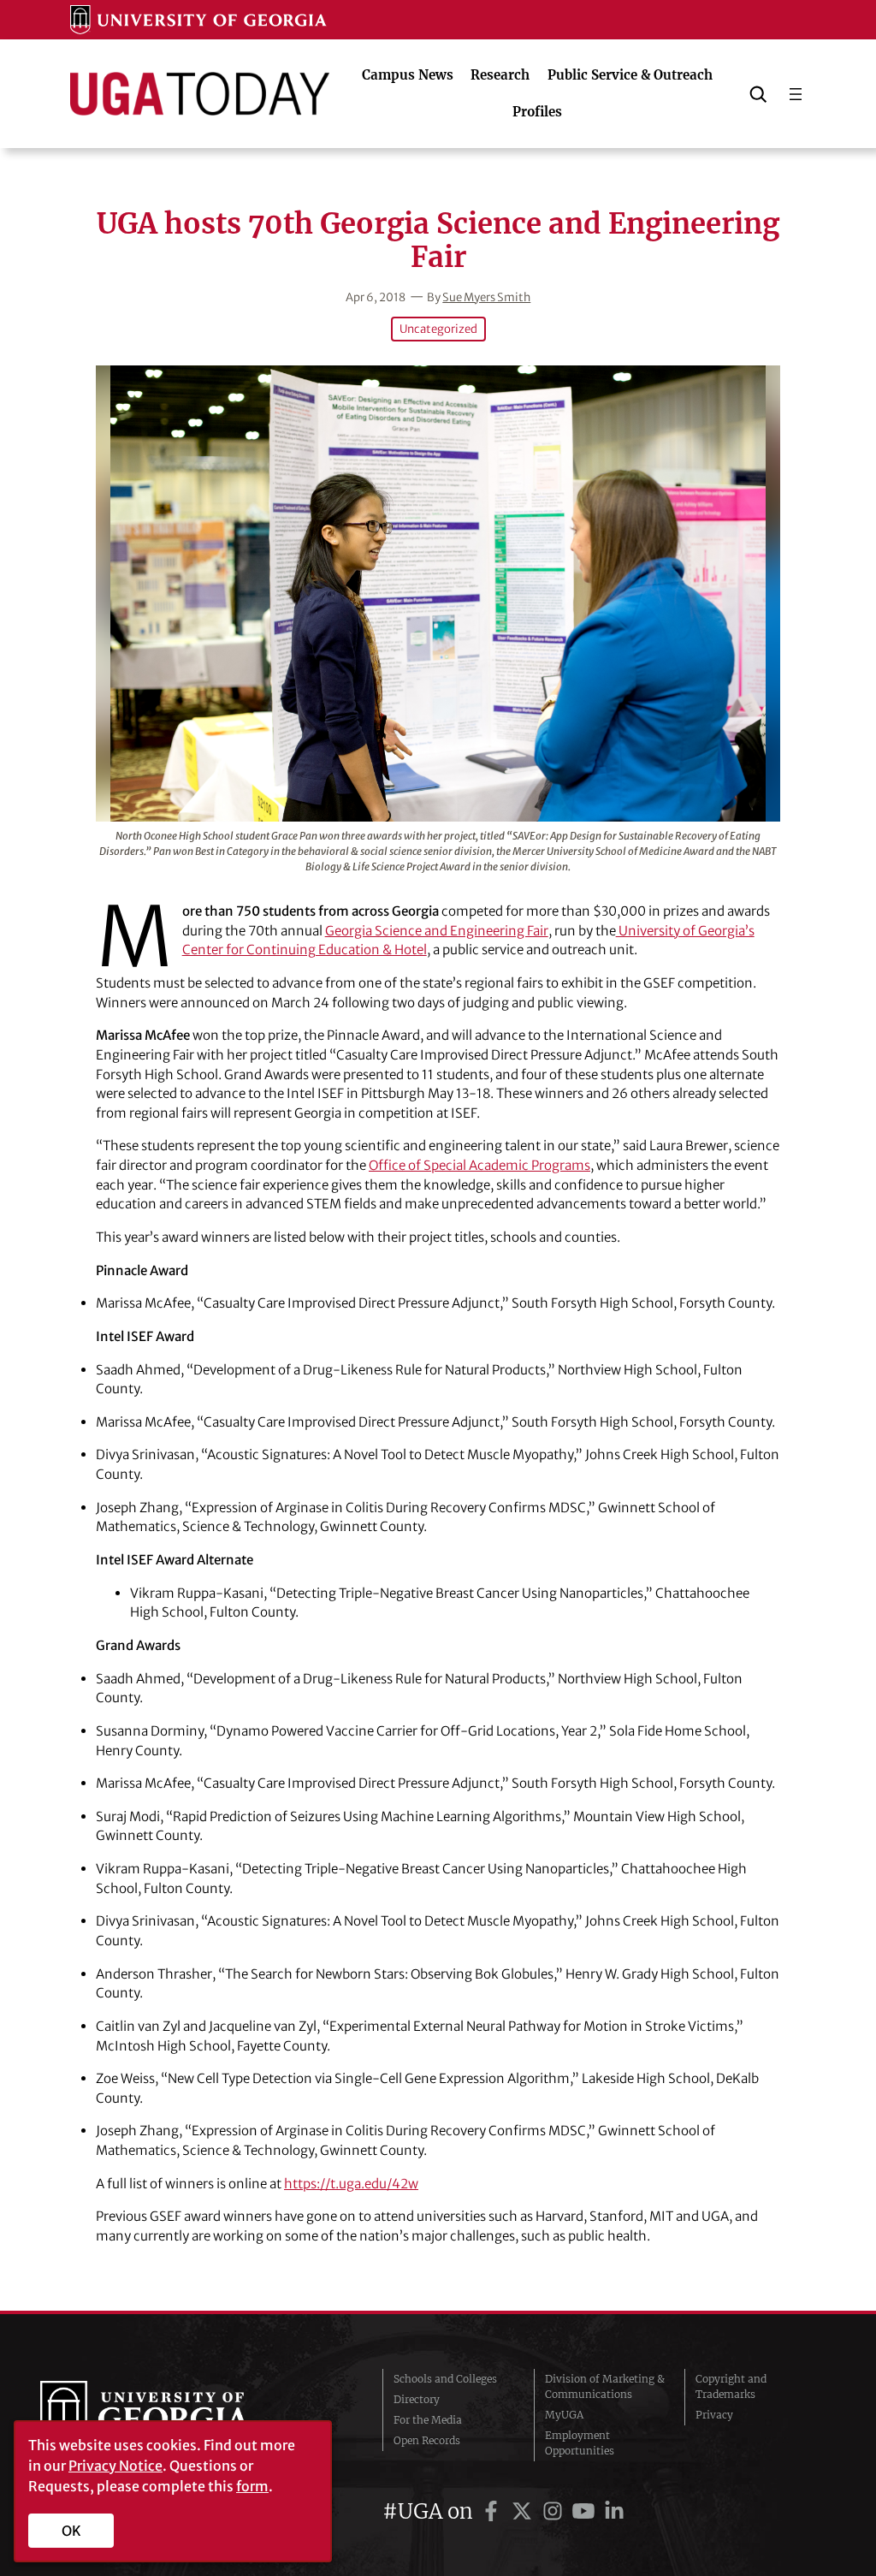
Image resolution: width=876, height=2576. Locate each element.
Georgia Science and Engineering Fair (437, 931)
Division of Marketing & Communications (605, 2386)
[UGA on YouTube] (586, 2511)
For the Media (428, 2420)
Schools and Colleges (445, 2379)
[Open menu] (796, 94)
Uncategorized (438, 329)
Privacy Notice (115, 2466)
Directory (417, 2399)
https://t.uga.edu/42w (351, 2184)
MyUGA (564, 2415)
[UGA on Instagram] (555, 2511)
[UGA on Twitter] (524, 2511)
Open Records (427, 2440)
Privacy (714, 2415)
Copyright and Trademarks (731, 2386)
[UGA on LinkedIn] (614, 2511)
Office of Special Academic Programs (479, 1165)
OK (71, 2531)
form (252, 2486)
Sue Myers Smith (486, 297)
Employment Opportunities (580, 2443)
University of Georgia (169, 2415)
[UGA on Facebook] (494, 2511)
